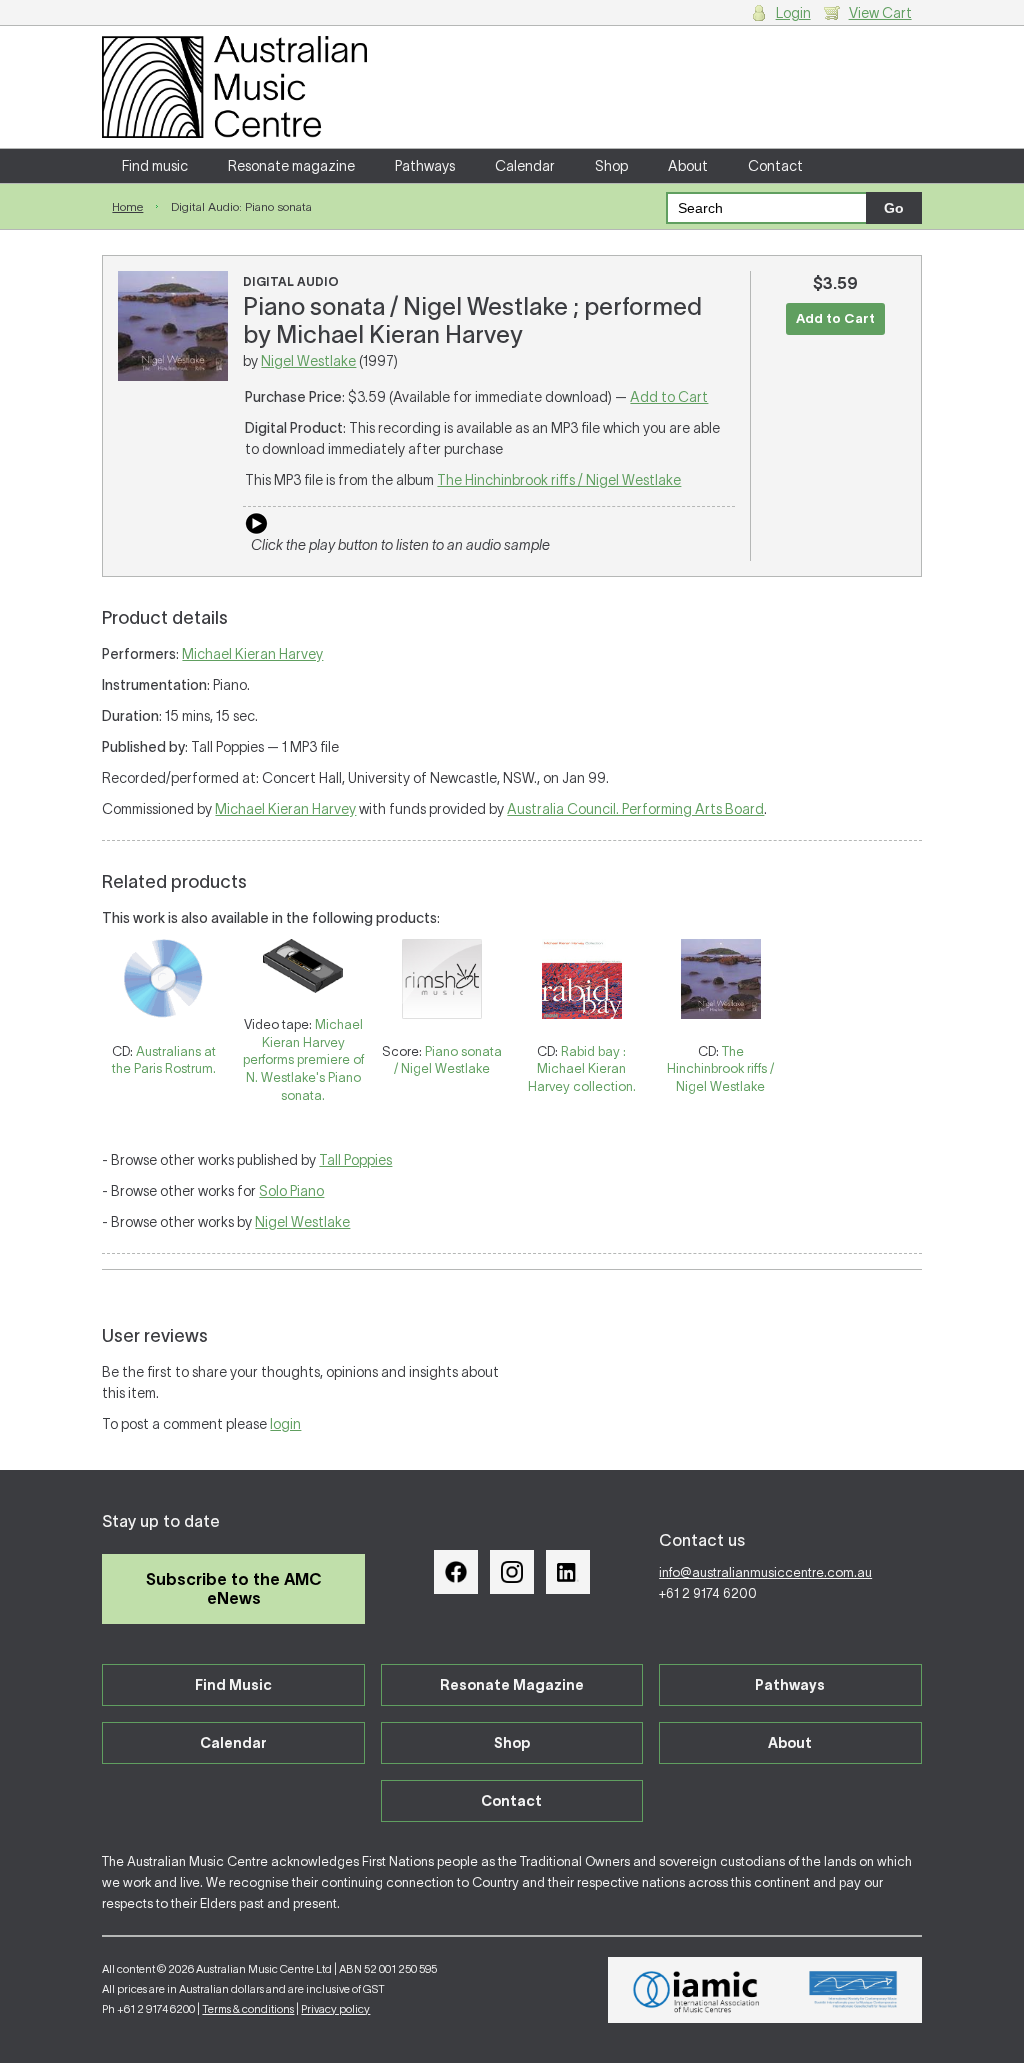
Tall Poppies (355, 1160)
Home (127, 206)
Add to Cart (669, 397)
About (688, 166)
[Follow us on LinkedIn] (568, 1572)
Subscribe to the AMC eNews (234, 1588)
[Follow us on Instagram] (512, 1572)
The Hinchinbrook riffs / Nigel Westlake (559, 480)
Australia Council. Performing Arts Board (635, 809)
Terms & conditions (248, 2009)
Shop (611, 166)
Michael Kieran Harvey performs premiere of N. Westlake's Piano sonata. (303, 1059)
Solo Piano (291, 1191)
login (285, 1424)
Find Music (233, 1685)
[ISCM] (853, 1990)
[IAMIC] (696, 1990)
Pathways (425, 166)
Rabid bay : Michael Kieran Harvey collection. (582, 1069)
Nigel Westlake (308, 361)
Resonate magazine (291, 166)
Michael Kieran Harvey (252, 654)
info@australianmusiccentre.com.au (765, 1572)
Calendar (525, 166)
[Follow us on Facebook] (456, 1572)
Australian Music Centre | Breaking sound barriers (234, 87)
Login (793, 13)
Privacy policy (335, 2009)
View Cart (880, 13)
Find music (155, 166)
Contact (775, 166)
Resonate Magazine (512, 1685)
